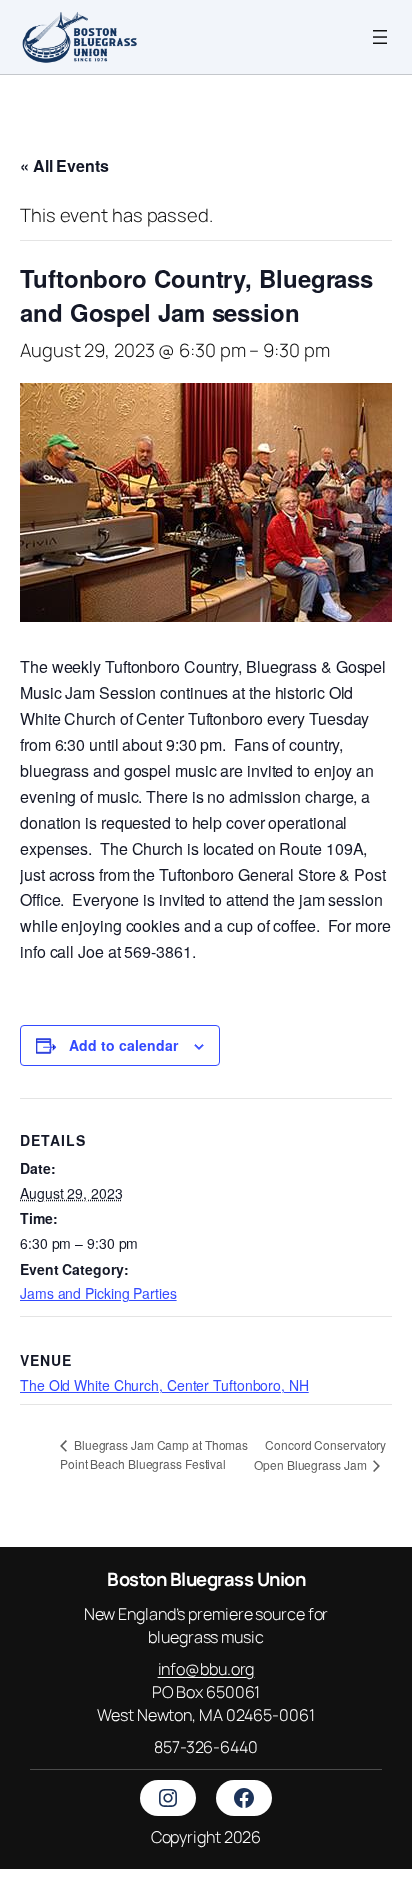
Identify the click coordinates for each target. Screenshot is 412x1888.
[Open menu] (380, 37)
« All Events (64, 165)
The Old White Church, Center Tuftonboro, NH (164, 1385)
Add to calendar (123, 1045)
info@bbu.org (206, 1669)
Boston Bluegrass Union (206, 1579)
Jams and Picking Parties (98, 1293)
